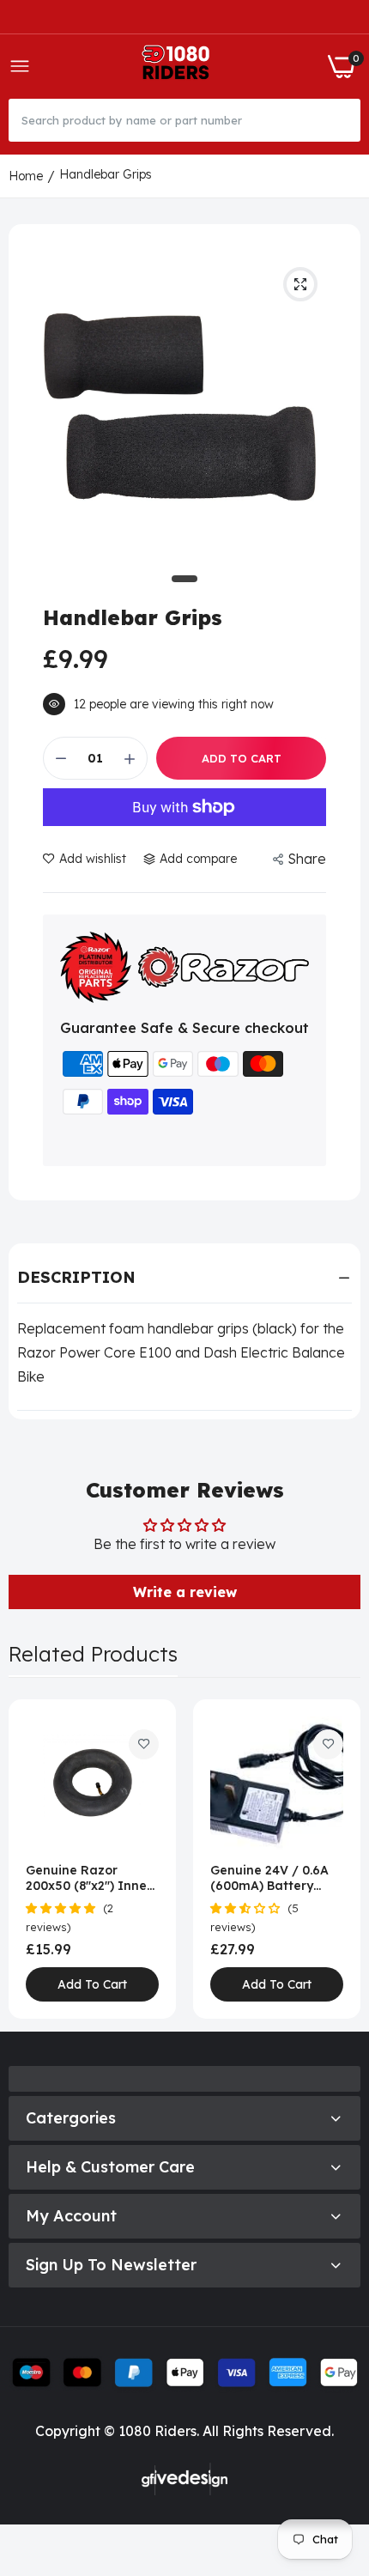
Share (307, 859)
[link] (144, 1744)
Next (339, 1859)
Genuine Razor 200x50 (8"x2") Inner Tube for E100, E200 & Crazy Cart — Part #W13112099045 (89, 1878)
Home (26, 176)
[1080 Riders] (179, 67)
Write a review (185, 1592)
